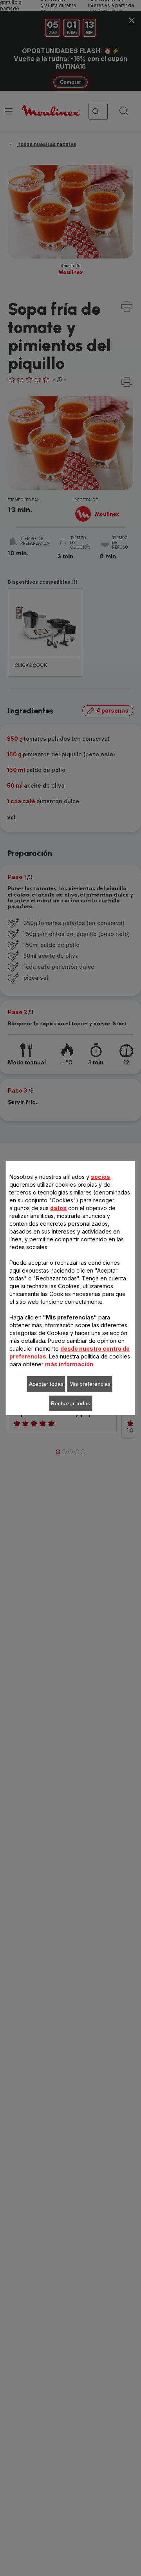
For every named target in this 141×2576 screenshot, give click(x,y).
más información (69, 1364)
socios (100, 1177)
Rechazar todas (70, 1403)
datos (58, 1208)
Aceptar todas (46, 1384)
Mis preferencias (90, 1384)
